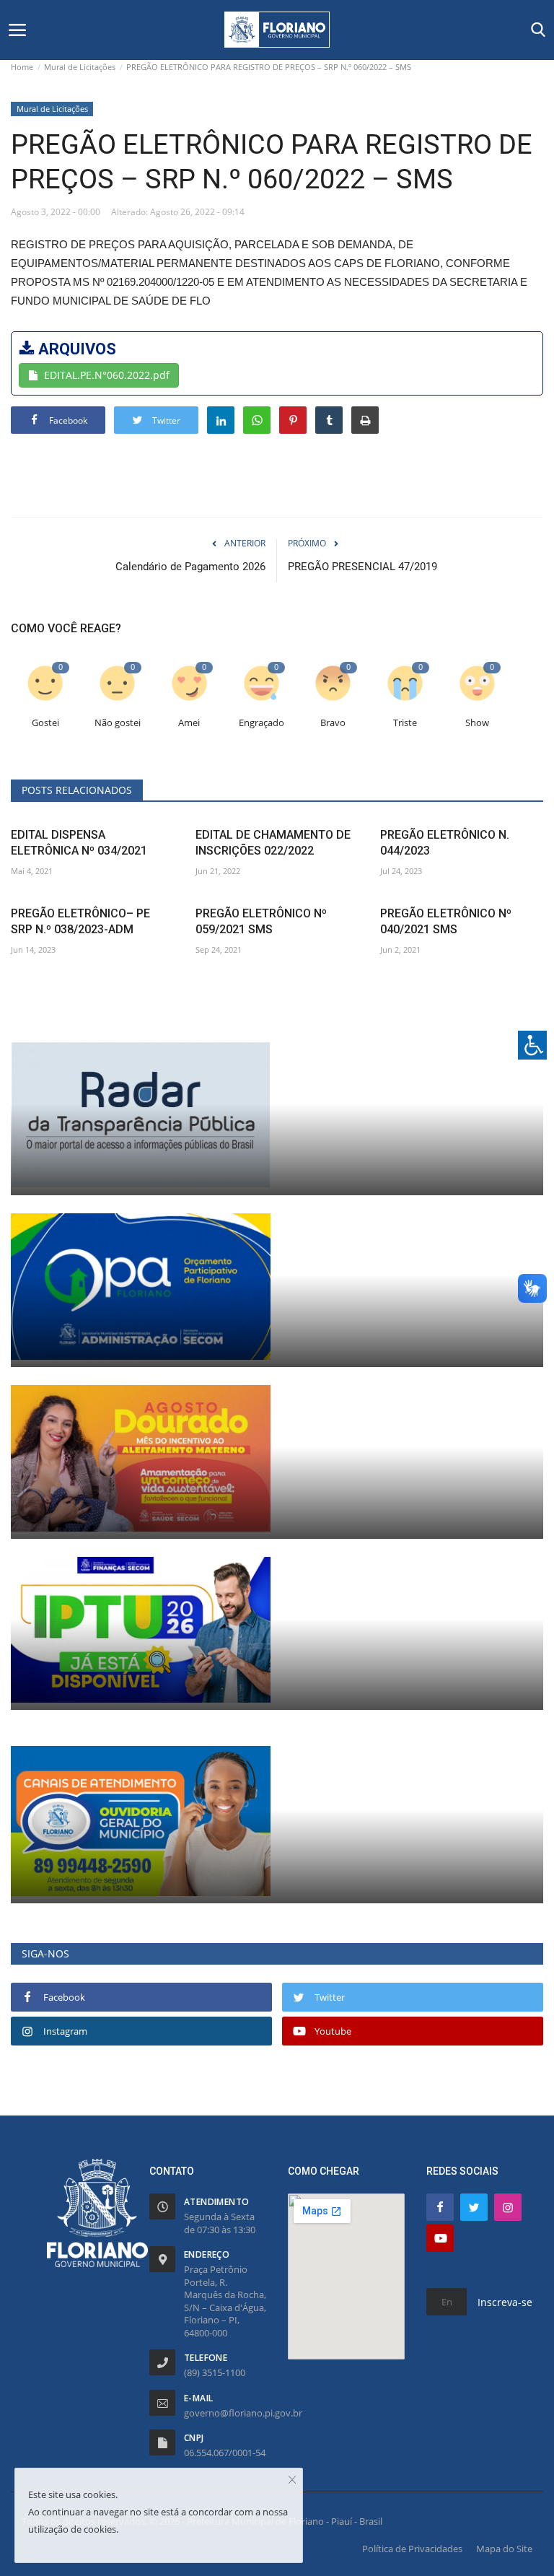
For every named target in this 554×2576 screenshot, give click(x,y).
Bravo (333, 723)
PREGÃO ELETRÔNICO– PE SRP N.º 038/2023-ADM (80, 921)
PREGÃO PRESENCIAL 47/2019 (362, 567)
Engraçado (261, 723)
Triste (405, 723)
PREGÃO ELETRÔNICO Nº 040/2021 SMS (446, 921)
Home (22, 67)
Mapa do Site (504, 2549)
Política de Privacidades (412, 2549)
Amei (189, 723)
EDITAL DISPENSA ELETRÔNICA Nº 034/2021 (79, 843)
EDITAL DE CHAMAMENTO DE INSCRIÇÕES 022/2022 (273, 843)
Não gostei (118, 723)
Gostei (45, 723)
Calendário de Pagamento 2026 (190, 567)
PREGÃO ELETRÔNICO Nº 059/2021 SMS (261, 921)
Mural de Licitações (80, 67)
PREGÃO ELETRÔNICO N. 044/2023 (445, 843)
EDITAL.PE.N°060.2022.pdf (107, 375)
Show (477, 723)
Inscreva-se (505, 2302)
